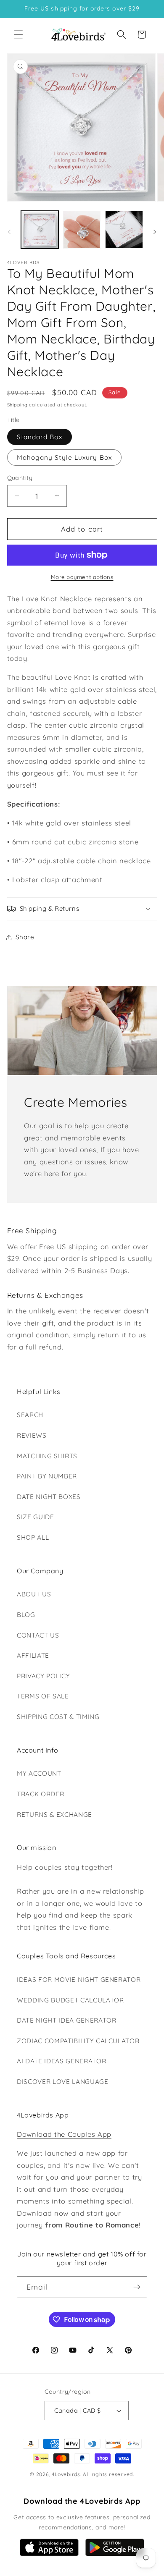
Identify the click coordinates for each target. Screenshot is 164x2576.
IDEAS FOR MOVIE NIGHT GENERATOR (79, 1980)
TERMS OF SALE (43, 1696)
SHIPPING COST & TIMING (58, 1717)
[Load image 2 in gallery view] (82, 229)
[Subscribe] (137, 2287)
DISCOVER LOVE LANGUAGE (63, 2082)
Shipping (17, 405)
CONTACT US (38, 1635)
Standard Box (40, 437)
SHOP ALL (33, 1537)
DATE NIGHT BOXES (49, 1497)
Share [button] (25, 937)
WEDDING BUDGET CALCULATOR (70, 2000)
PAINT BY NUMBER (47, 1476)
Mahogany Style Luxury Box (65, 457)
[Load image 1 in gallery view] (40, 229)
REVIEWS (32, 1435)
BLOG (26, 1615)
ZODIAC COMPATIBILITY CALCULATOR (78, 2041)
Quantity (20, 478)
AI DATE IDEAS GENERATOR (61, 2061)
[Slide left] (9, 232)
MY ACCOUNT (39, 1773)
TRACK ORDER (40, 1794)
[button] (19, 34)
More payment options (82, 577)
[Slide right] (155, 232)
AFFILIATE (33, 1655)
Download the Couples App (64, 2134)
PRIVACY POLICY (43, 1676)
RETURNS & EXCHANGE (54, 1815)
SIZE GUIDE (36, 1517)
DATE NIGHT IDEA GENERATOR (67, 2020)
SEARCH (30, 1415)
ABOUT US (34, 1594)
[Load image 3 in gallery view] (124, 229)
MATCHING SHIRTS (47, 1456)
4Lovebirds (66, 2474)
